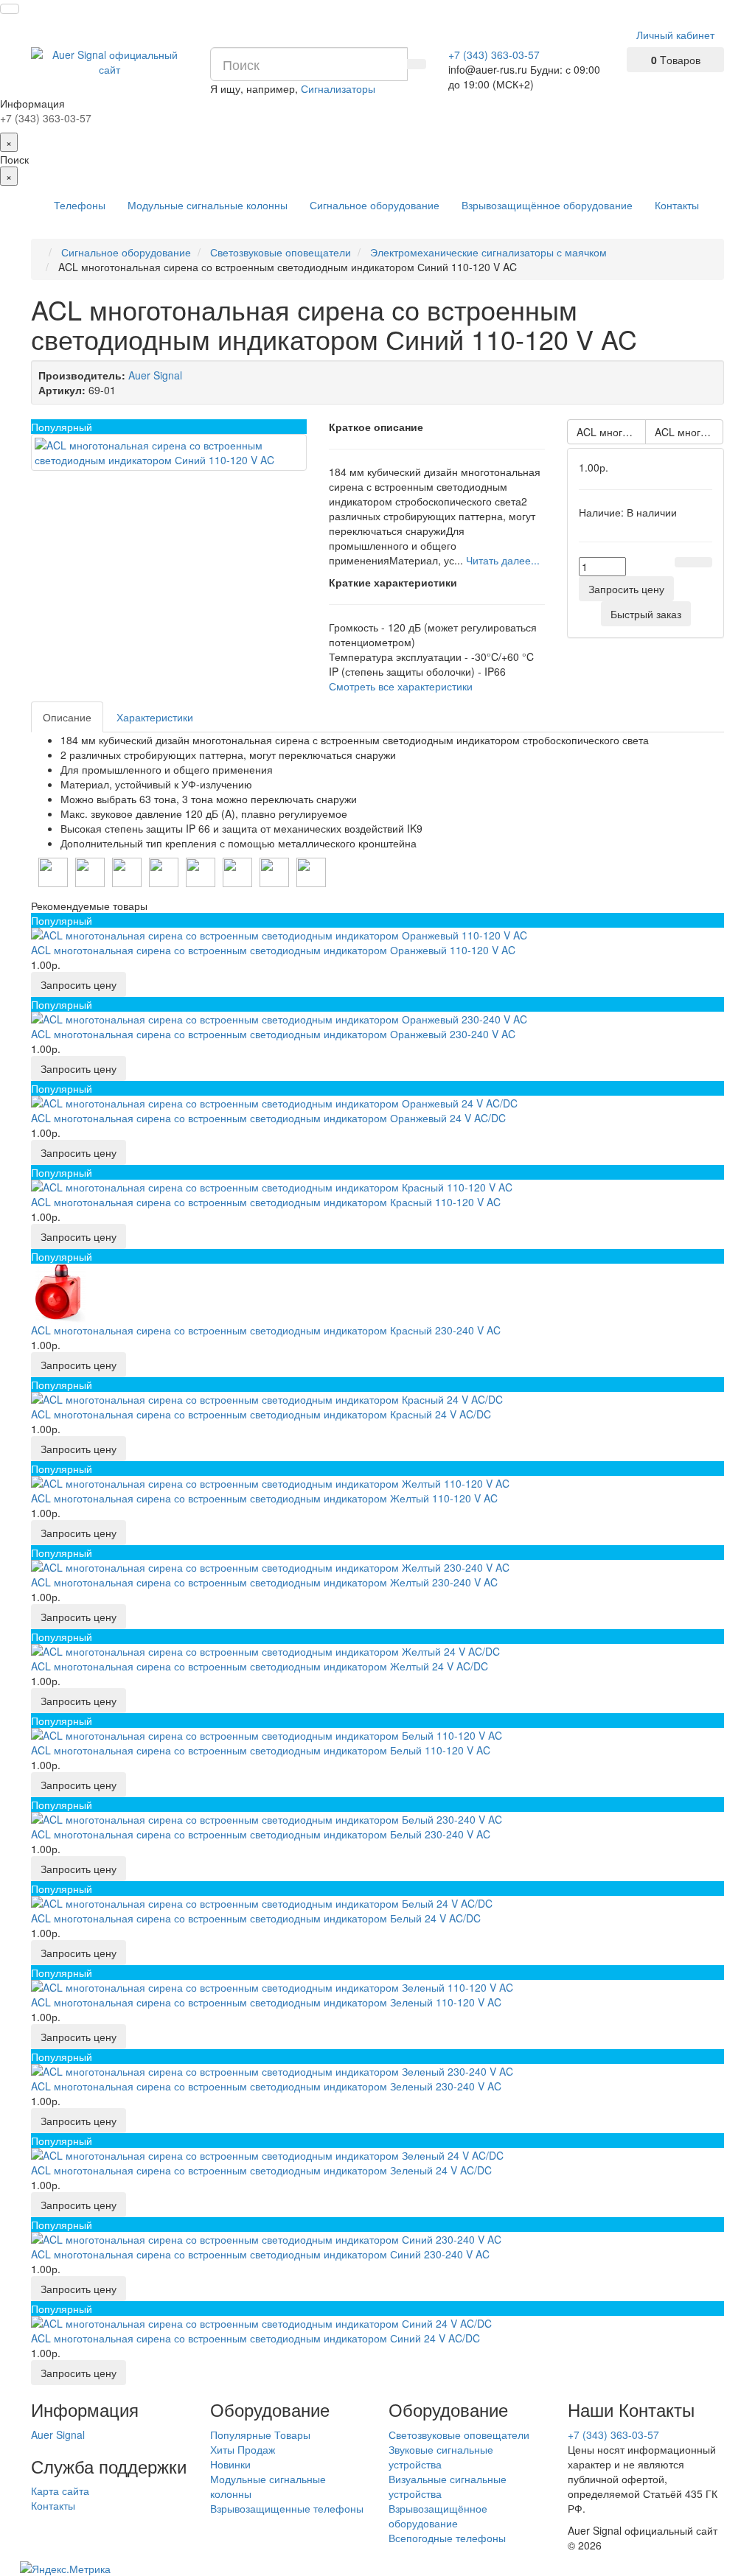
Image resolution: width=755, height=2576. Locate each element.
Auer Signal (58, 2435)
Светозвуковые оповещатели (459, 2435)
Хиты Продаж (243, 2449)
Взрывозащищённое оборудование (547, 205)
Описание (67, 717)
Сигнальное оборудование (375, 205)
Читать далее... (503, 560)
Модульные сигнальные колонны (208, 205)
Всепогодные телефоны (447, 2538)
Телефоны (80, 205)
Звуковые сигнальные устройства (441, 2457)
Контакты (677, 205)
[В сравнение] (703, 562)
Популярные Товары (260, 2435)
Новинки (230, 2464)
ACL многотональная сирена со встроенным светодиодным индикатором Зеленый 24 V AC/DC (611, 432)
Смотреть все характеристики (401, 686)
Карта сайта (60, 2491)
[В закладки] (684, 562)
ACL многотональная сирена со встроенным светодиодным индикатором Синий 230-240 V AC (689, 432)
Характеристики (155, 717)
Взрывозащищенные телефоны (287, 2508)
